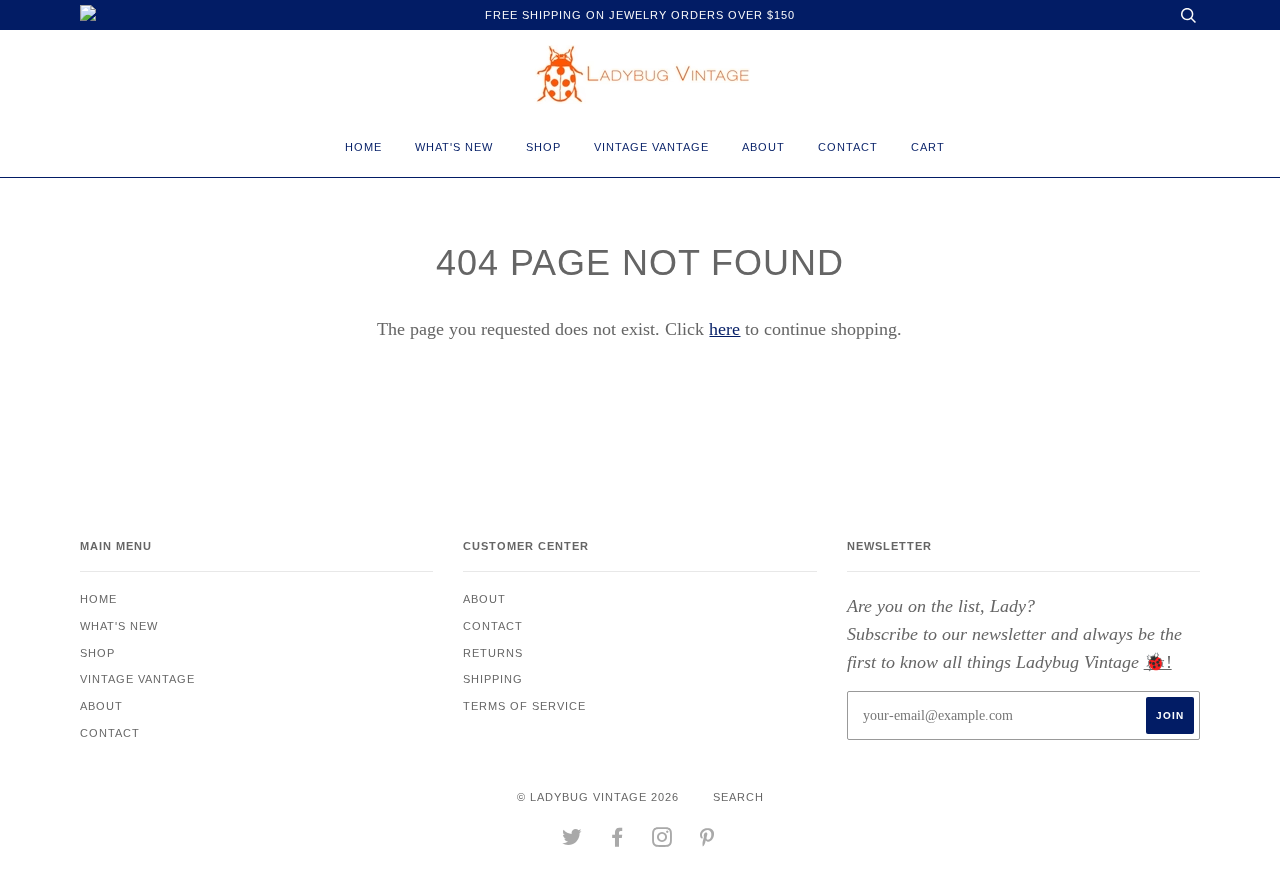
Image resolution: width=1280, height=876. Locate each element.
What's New (454, 147)
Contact (848, 147)
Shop (543, 147)
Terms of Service (524, 706)
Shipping (493, 679)
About (763, 147)
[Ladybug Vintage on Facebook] (617, 841)
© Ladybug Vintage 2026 (598, 797)
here (724, 329)
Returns (493, 653)
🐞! (1158, 662)
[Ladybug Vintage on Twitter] (572, 841)
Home (363, 147)
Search (738, 797)
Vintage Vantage (651, 147)
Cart (928, 147)
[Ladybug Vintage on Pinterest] (707, 841)
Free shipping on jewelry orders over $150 (640, 15)
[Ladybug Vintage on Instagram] (662, 841)
